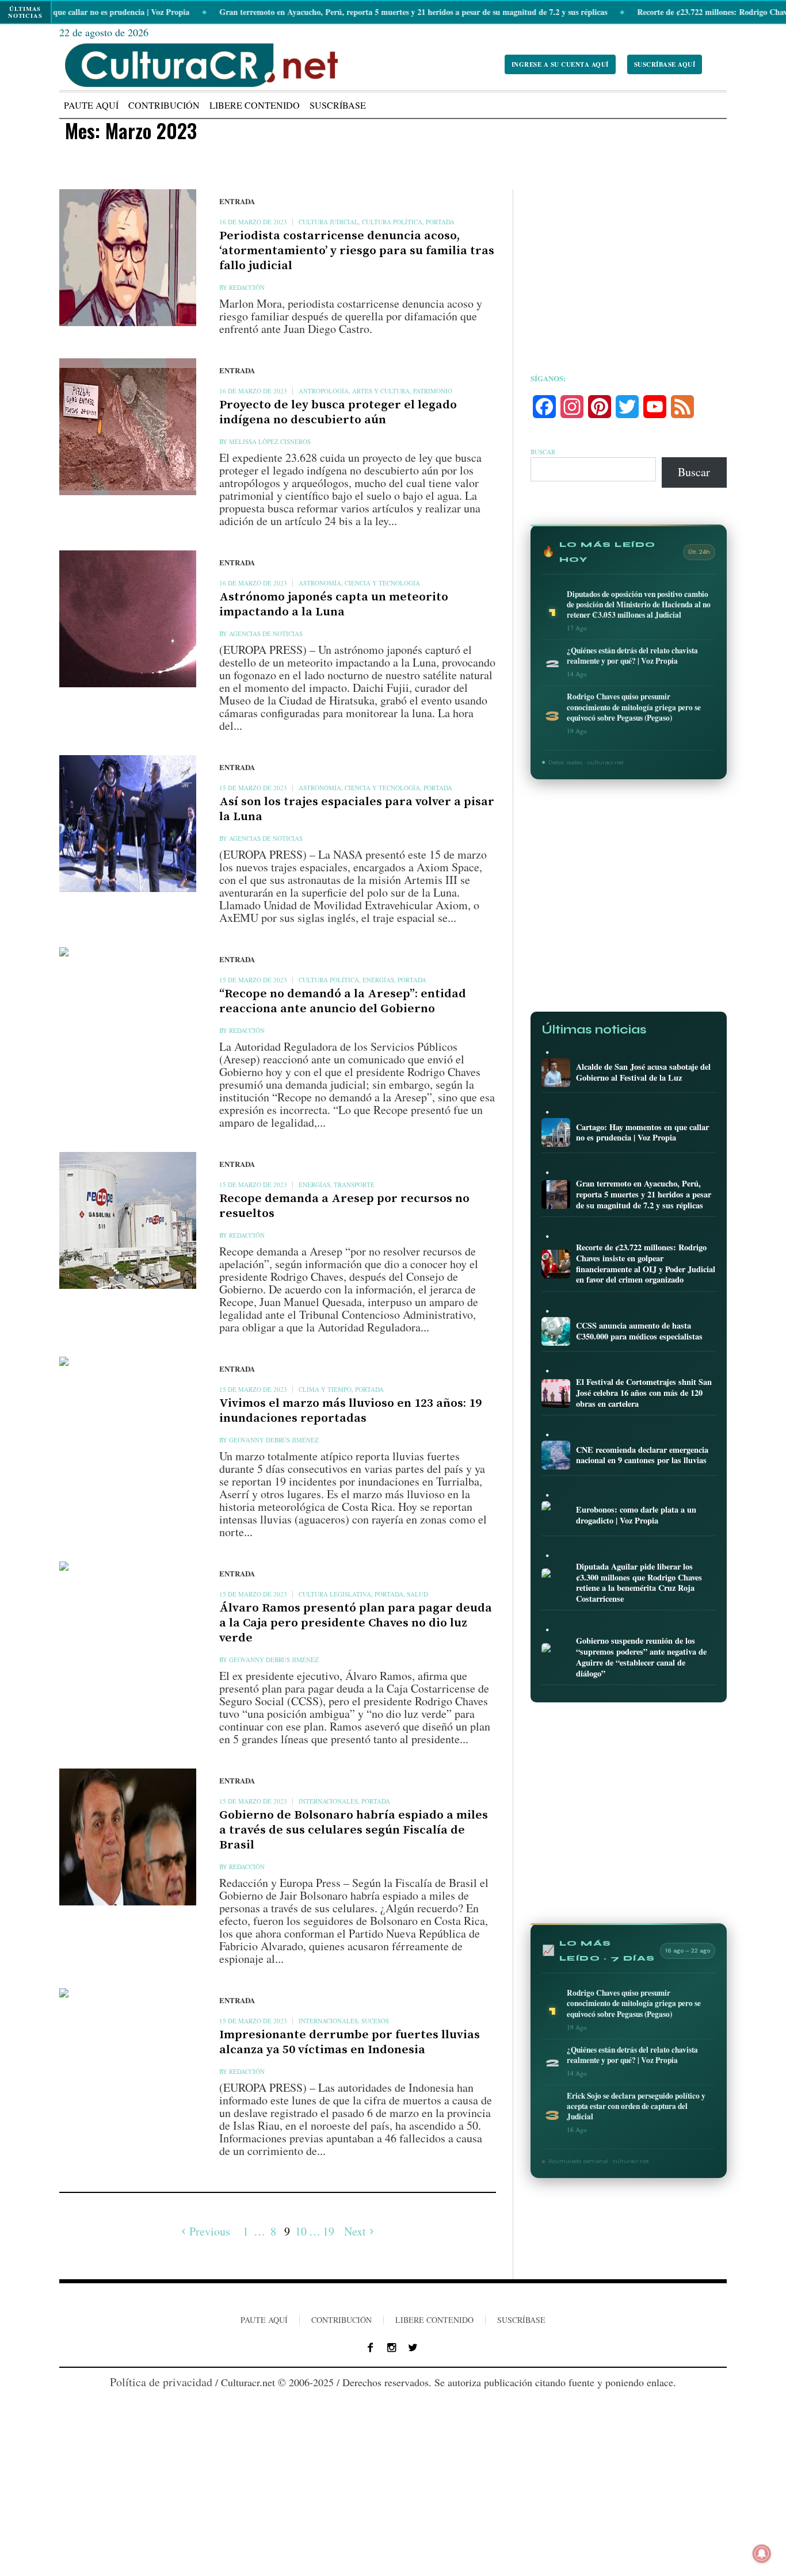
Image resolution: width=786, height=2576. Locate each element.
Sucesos (375, 2021)
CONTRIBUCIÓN (342, 2320)
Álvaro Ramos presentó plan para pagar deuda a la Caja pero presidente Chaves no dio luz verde (356, 1623)
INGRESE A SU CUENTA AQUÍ (560, 64)
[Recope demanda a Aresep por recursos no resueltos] (128, 1220)
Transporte (354, 1184)
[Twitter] (413, 2348)
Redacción (247, 287)
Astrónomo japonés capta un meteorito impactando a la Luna (334, 604)
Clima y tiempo (325, 1389)
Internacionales (328, 1801)
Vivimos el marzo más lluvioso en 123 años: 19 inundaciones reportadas (350, 1411)
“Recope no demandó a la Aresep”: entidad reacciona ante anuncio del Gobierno (343, 1001)
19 (329, 2231)
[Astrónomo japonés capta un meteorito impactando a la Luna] (128, 619)
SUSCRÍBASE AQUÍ (665, 64)
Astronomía (320, 583)
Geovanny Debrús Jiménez (274, 1440)
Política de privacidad (161, 2382)
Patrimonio (433, 391)
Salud (417, 1594)
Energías (378, 980)
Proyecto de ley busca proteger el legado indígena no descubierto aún (338, 412)
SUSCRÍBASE (521, 2320)
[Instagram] (392, 2348)
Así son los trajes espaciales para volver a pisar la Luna (357, 809)
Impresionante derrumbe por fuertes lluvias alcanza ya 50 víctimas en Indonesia (350, 2042)
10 (301, 2231)
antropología (324, 391)
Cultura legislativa (335, 1594)
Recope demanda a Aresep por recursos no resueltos (344, 1206)
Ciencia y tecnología (382, 583)
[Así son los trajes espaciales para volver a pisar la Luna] (128, 824)
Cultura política (392, 222)
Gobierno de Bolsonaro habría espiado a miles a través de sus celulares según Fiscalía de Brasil (354, 1830)
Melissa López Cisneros (270, 441)
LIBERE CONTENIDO (434, 2320)
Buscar (543, 452)
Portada (440, 222)
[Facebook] (371, 2348)
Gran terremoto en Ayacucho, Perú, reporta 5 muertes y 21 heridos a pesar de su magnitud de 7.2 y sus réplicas (352, 12)
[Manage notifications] (762, 2554)
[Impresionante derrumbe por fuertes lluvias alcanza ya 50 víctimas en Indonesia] (128, 2057)
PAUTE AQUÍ (264, 2320)
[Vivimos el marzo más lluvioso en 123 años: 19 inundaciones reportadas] (128, 1425)
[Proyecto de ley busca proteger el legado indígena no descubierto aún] (128, 427)
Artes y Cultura (381, 391)
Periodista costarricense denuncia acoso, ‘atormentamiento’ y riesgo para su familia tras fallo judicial (357, 251)
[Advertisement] (629, 270)
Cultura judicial (329, 222)
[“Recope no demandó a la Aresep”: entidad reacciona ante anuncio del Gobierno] (128, 1016)
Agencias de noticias (266, 634)
